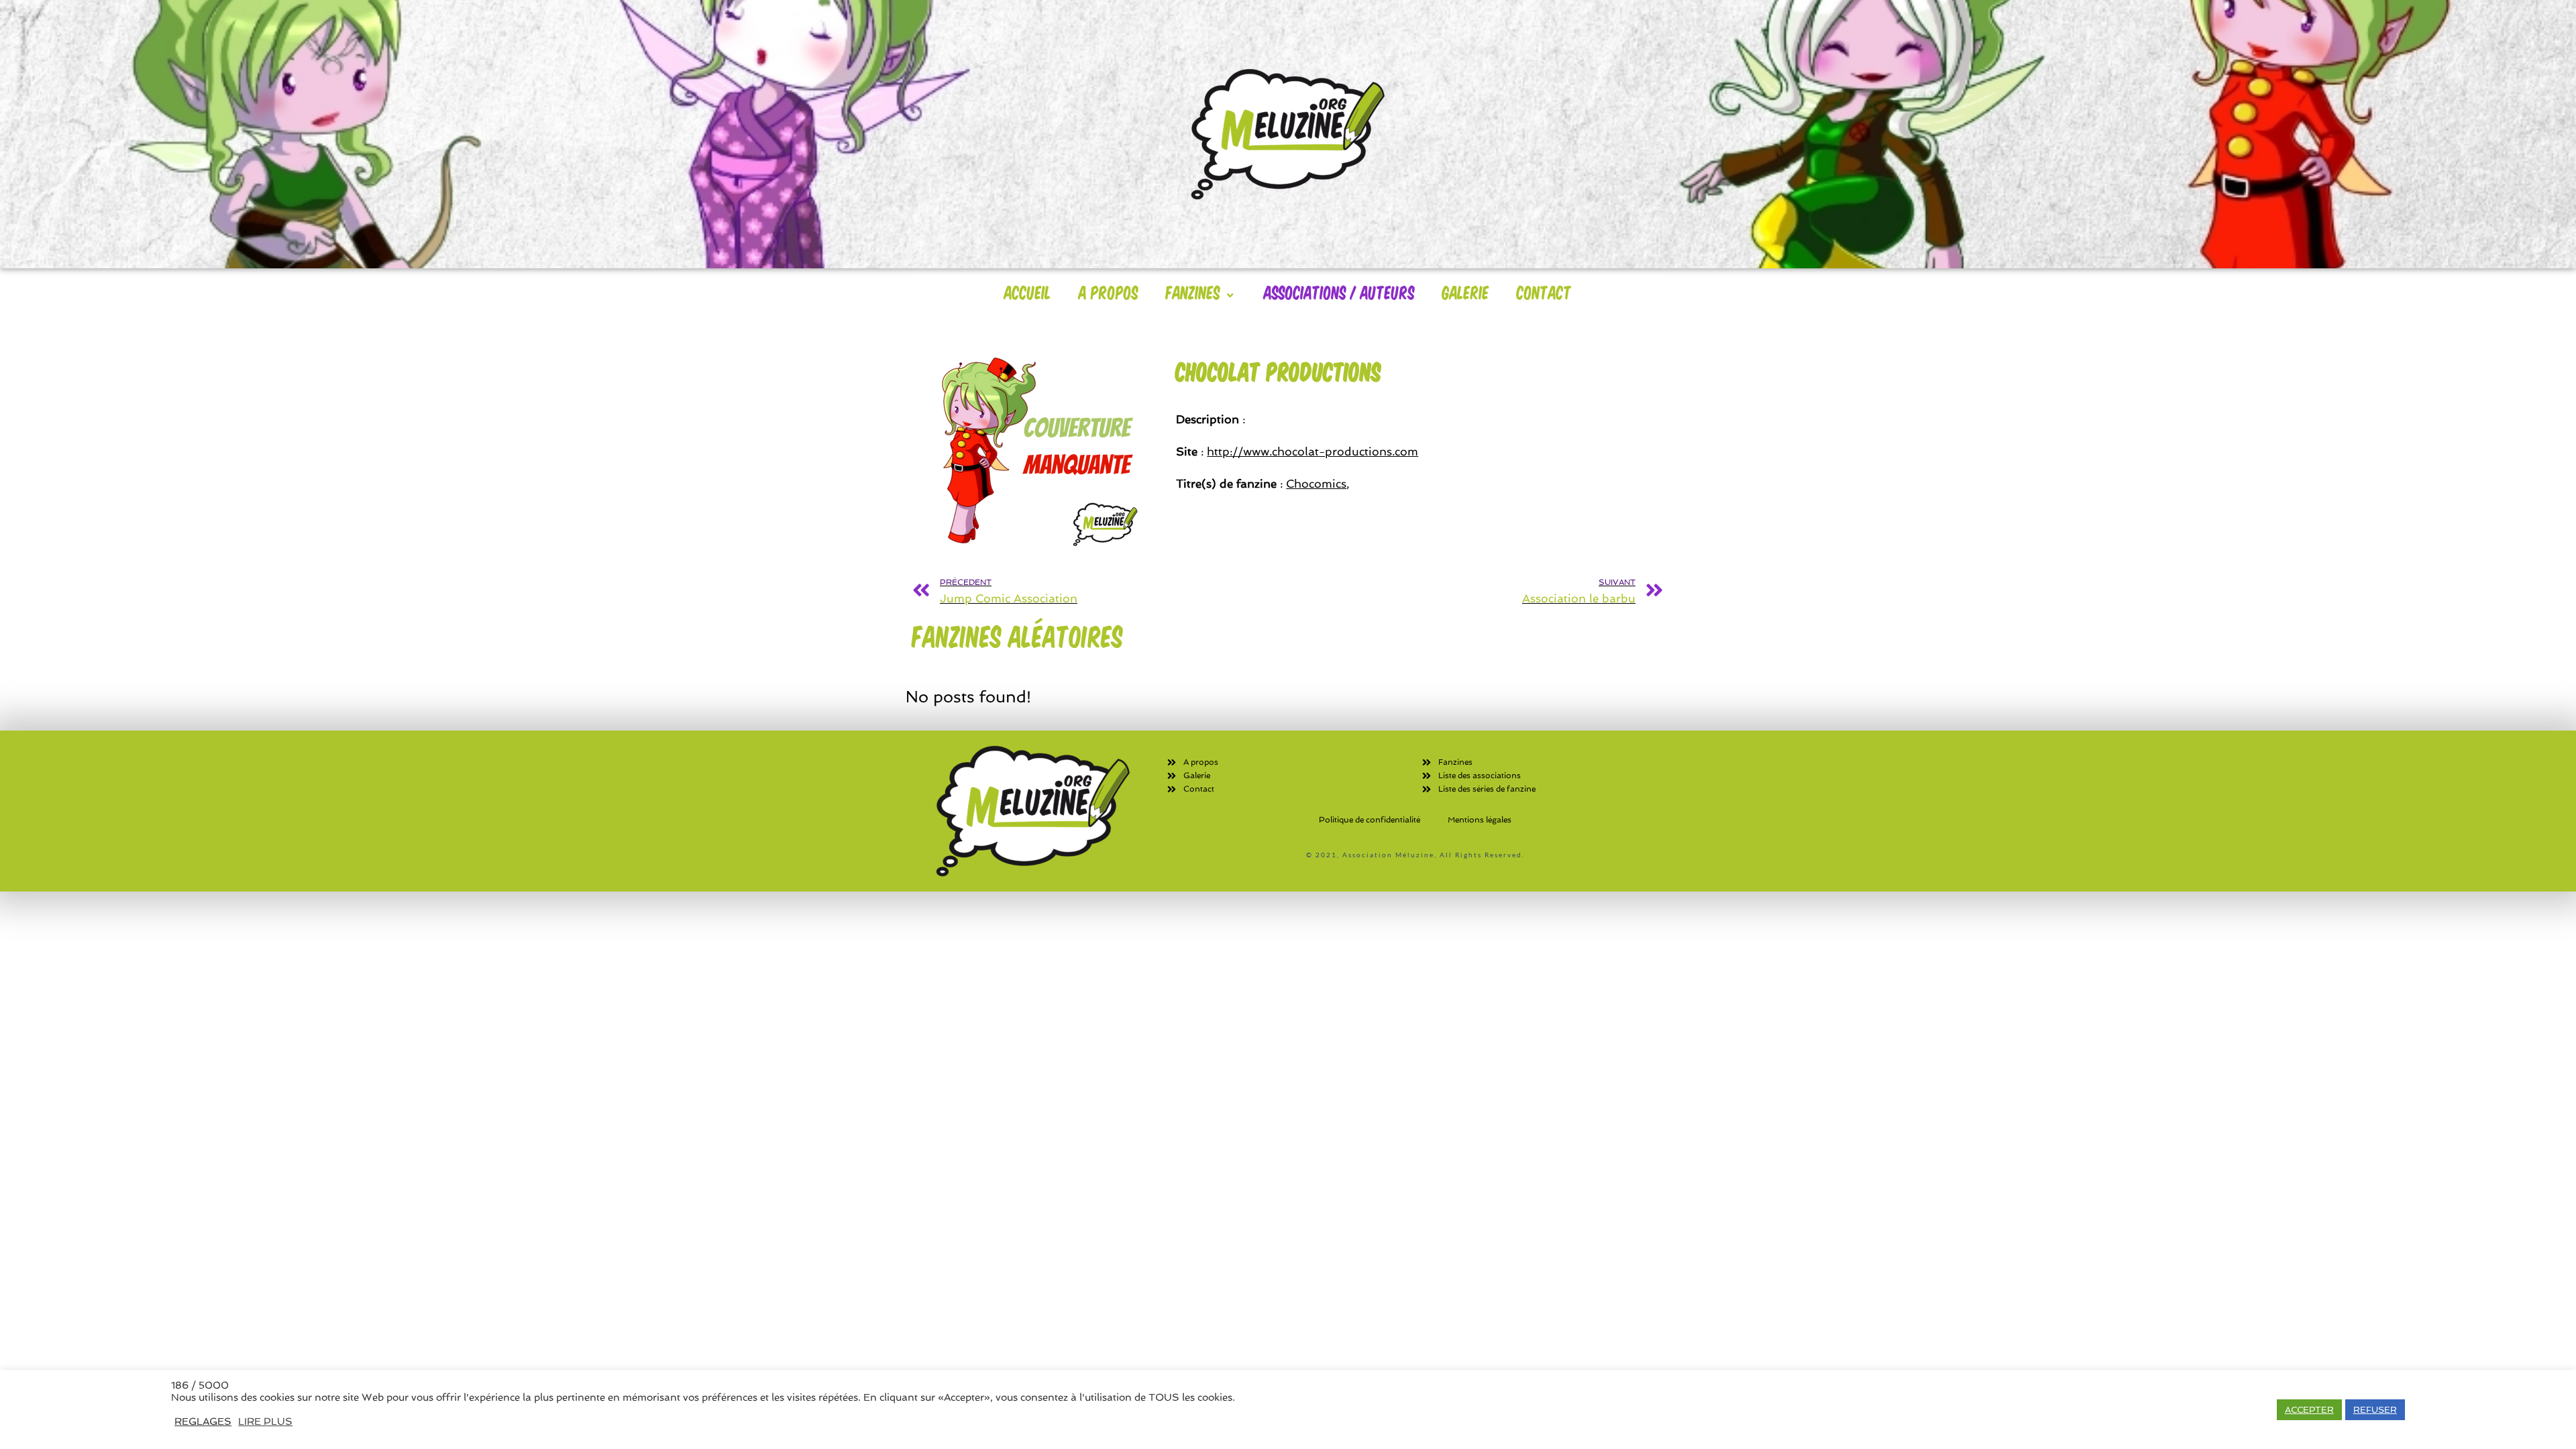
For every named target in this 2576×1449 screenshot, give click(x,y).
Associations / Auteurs (1339, 292)
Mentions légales (1480, 820)
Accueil (1028, 292)
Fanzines (1193, 292)
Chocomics (1316, 484)
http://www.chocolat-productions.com (1312, 451)
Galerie (1466, 292)
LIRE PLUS (265, 1421)
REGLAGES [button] (203, 1421)
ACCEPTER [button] (2309, 1410)
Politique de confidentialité (1370, 820)
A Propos (1109, 292)
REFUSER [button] (2375, 1410)
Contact (1544, 292)
